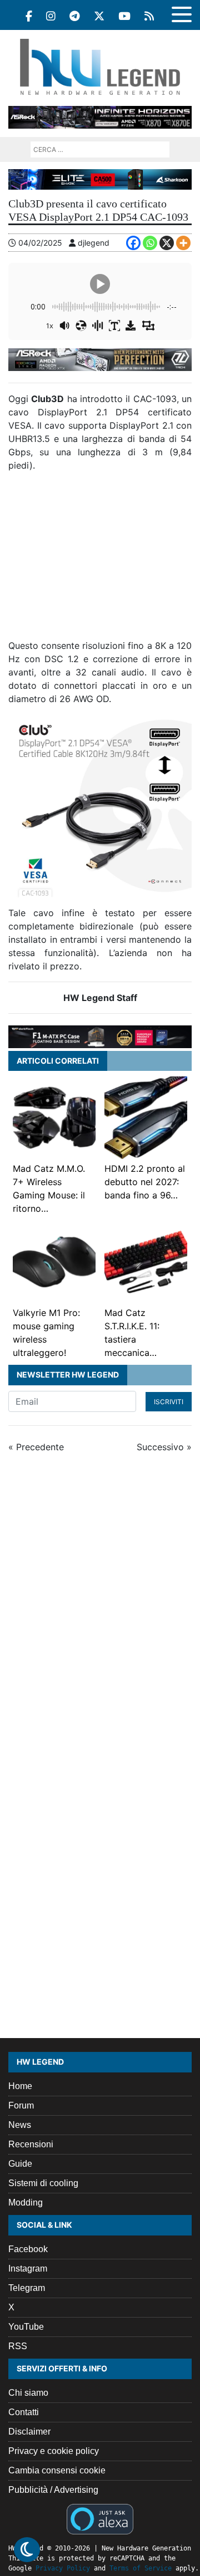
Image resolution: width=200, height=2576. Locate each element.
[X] (167, 243)
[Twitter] (99, 16)
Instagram (28, 2268)
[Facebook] (29, 16)
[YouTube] (124, 16)
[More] (183, 243)
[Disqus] (100, 1610)
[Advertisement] (100, 560)
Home (20, 2086)
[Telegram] (75, 16)
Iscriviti (169, 1402)
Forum (21, 2105)
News (20, 2125)
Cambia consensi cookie (57, 2470)
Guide (20, 2164)
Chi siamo (28, 2393)
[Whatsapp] (150, 243)
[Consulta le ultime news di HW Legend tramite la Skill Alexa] (100, 2518)
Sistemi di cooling (43, 2183)
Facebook (28, 2249)
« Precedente (36, 1447)
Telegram (27, 2288)
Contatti (24, 2412)
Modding (26, 2202)
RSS (18, 2346)
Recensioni (31, 2144)
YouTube (26, 2327)
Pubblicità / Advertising (53, 2490)
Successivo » (164, 1447)
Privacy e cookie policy (54, 2451)
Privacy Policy (63, 2568)
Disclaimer (29, 2432)
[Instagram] (51, 16)
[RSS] (149, 16)
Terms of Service (141, 2568)
